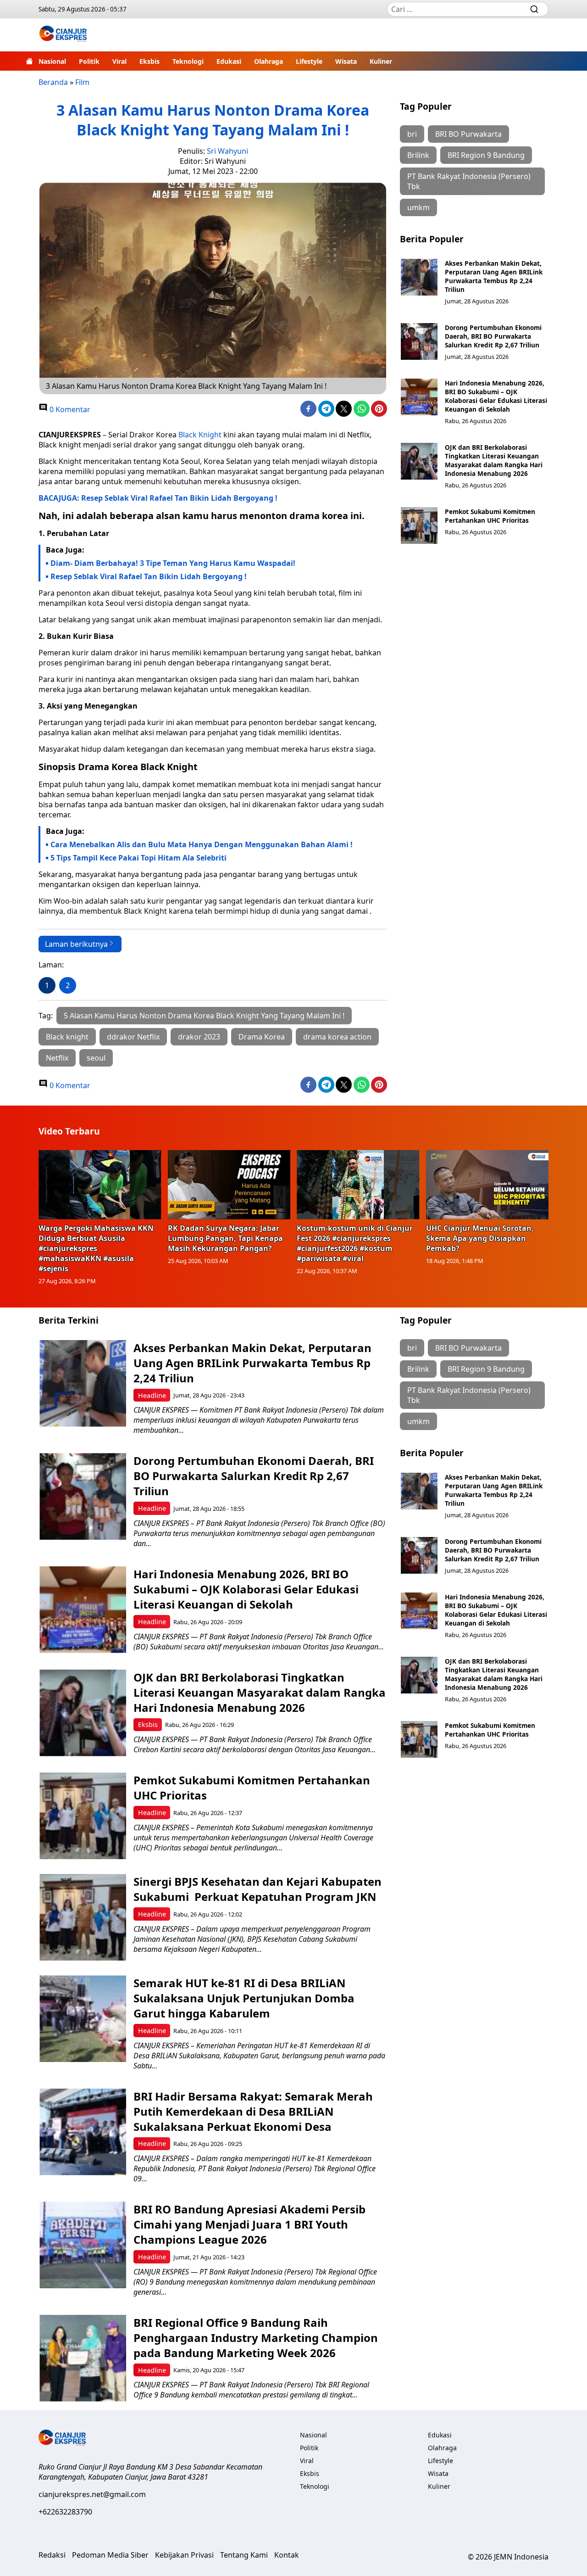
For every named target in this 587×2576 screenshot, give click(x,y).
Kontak (287, 2555)
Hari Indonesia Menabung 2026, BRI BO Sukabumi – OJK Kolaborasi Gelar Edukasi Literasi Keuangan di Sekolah (496, 396)
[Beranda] (29, 61)
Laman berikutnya (76, 944)
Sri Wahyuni (227, 151)
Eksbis (150, 61)
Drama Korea (262, 1037)
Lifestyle (309, 61)
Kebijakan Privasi (184, 2555)
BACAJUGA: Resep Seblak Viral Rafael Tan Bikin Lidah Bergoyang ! (158, 498)
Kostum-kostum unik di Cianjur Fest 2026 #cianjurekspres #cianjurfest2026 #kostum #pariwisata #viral (355, 1243)
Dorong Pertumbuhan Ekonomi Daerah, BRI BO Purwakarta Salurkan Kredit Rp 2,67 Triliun (493, 336)
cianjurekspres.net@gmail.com (92, 2494)
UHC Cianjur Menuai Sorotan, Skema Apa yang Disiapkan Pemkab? (480, 1238)
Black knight (67, 1037)
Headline (152, 1395)
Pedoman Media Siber (110, 2555)
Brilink (418, 155)
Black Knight (200, 435)
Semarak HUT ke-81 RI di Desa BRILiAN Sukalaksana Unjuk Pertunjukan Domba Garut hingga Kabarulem (244, 1998)
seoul (96, 1058)
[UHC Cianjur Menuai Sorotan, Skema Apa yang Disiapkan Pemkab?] (487, 1185)
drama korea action (337, 1037)
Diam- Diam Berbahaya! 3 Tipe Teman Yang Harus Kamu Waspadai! (173, 563)
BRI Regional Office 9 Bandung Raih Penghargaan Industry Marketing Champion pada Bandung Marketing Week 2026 (256, 2338)
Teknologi (188, 61)
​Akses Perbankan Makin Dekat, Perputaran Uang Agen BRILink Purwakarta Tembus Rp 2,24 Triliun (494, 276)
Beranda (53, 82)
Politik (89, 61)
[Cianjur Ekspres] (63, 35)
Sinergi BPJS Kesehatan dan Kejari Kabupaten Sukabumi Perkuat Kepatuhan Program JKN (258, 1889)
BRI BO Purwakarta (468, 134)
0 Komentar (69, 409)
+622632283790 (65, 2512)
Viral (119, 61)
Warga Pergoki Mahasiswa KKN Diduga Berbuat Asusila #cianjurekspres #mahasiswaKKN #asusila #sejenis (96, 1248)
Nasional (52, 61)
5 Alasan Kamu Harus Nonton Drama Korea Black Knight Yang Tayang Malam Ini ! (204, 1016)
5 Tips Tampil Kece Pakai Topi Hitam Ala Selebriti (138, 858)
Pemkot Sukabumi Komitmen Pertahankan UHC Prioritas (490, 516)
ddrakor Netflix (133, 1037)
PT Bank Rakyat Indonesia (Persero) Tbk (469, 181)
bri (412, 134)
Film (82, 82)
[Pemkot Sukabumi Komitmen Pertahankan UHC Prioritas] (419, 525)
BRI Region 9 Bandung (486, 155)
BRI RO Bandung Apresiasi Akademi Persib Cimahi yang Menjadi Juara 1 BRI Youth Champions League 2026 (249, 2224)
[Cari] (534, 9)
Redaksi (52, 2555)
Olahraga (269, 61)
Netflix (57, 1058)
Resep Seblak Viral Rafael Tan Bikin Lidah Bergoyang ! (149, 576)
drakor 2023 (199, 1037)
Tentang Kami (244, 2555)
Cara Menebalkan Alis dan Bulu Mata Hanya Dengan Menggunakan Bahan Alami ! (202, 844)
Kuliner (381, 61)
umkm (418, 207)
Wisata (346, 61)
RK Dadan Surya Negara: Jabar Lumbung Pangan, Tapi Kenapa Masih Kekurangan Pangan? (225, 1238)
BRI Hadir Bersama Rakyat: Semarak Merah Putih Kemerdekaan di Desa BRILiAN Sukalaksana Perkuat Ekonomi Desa (253, 2111)
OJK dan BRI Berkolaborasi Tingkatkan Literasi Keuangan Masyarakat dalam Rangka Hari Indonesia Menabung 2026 (494, 460)
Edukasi (229, 61)
